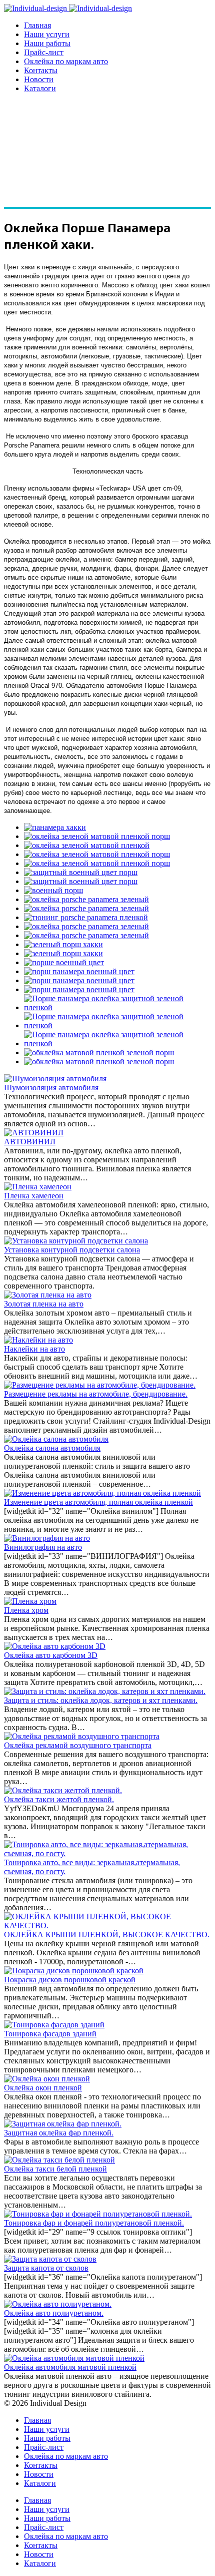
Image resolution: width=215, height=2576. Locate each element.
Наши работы (47, 43)
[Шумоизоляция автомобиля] (55, 1079)
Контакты (41, 70)
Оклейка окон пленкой (43, 2088)
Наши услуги (47, 34)
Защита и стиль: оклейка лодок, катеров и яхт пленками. (101, 1700)
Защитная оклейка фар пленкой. (59, 2133)
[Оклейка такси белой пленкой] (59, 2160)
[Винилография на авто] (47, 1538)
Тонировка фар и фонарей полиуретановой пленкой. (94, 2223)
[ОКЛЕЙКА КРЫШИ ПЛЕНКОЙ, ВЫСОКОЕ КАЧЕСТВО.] (107, 1925)
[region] (107, 155)
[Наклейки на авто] (38, 1340)
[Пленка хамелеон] (38, 1187)
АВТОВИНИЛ (30, 1142)
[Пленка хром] (30, 1601)
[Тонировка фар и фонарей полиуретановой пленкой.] (98, 2214)
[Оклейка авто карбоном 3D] (55, 1646)
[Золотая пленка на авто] (48, 1295)
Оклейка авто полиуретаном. (54, 2313)
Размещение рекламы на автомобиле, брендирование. (96, 1394)
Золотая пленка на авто (44, 1304)
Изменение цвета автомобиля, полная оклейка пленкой (98, 1502)
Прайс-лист (44, 52)
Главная (37, 25)
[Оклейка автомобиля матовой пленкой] (74, 2358)
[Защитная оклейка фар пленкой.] (63, 2124)
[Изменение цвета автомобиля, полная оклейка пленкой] (102, 1493)
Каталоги (40, 88)
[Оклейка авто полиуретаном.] (58, 2304)
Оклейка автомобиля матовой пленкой (70, 2367)
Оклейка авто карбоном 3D (51, 1655)
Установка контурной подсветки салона (72, 1250)
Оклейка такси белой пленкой (55, 2169)
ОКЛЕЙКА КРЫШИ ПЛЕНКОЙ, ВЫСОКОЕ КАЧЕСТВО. (107, 1935)
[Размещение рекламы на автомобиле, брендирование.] (100, 1385)
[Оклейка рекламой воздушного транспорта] (82, 1736)
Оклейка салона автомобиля (52, 1448)
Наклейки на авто (34, 1349)
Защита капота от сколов (46, 2268)
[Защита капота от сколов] (50, 2259)
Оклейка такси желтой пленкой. (59, 1799)
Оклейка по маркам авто (66, 61)
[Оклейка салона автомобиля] (56, 1439)
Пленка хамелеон (34, 1196)
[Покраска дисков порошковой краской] (74, 1971)
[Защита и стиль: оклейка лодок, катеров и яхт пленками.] (105, 1691)
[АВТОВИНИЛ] (34, 1133)
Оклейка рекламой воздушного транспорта (78, 1745)
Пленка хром (26, 1610)
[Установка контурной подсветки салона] (76, 1241)
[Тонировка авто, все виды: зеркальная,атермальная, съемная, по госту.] (107, 1853)
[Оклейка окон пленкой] (47, 2079)
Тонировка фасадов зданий (50, 2034)
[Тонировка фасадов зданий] (54, 2025)
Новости (39, 79)
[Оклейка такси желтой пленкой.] (63, 1790)
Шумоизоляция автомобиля (51, 1088)
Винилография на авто (43, 1547)
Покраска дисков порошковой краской (70, 1980)
